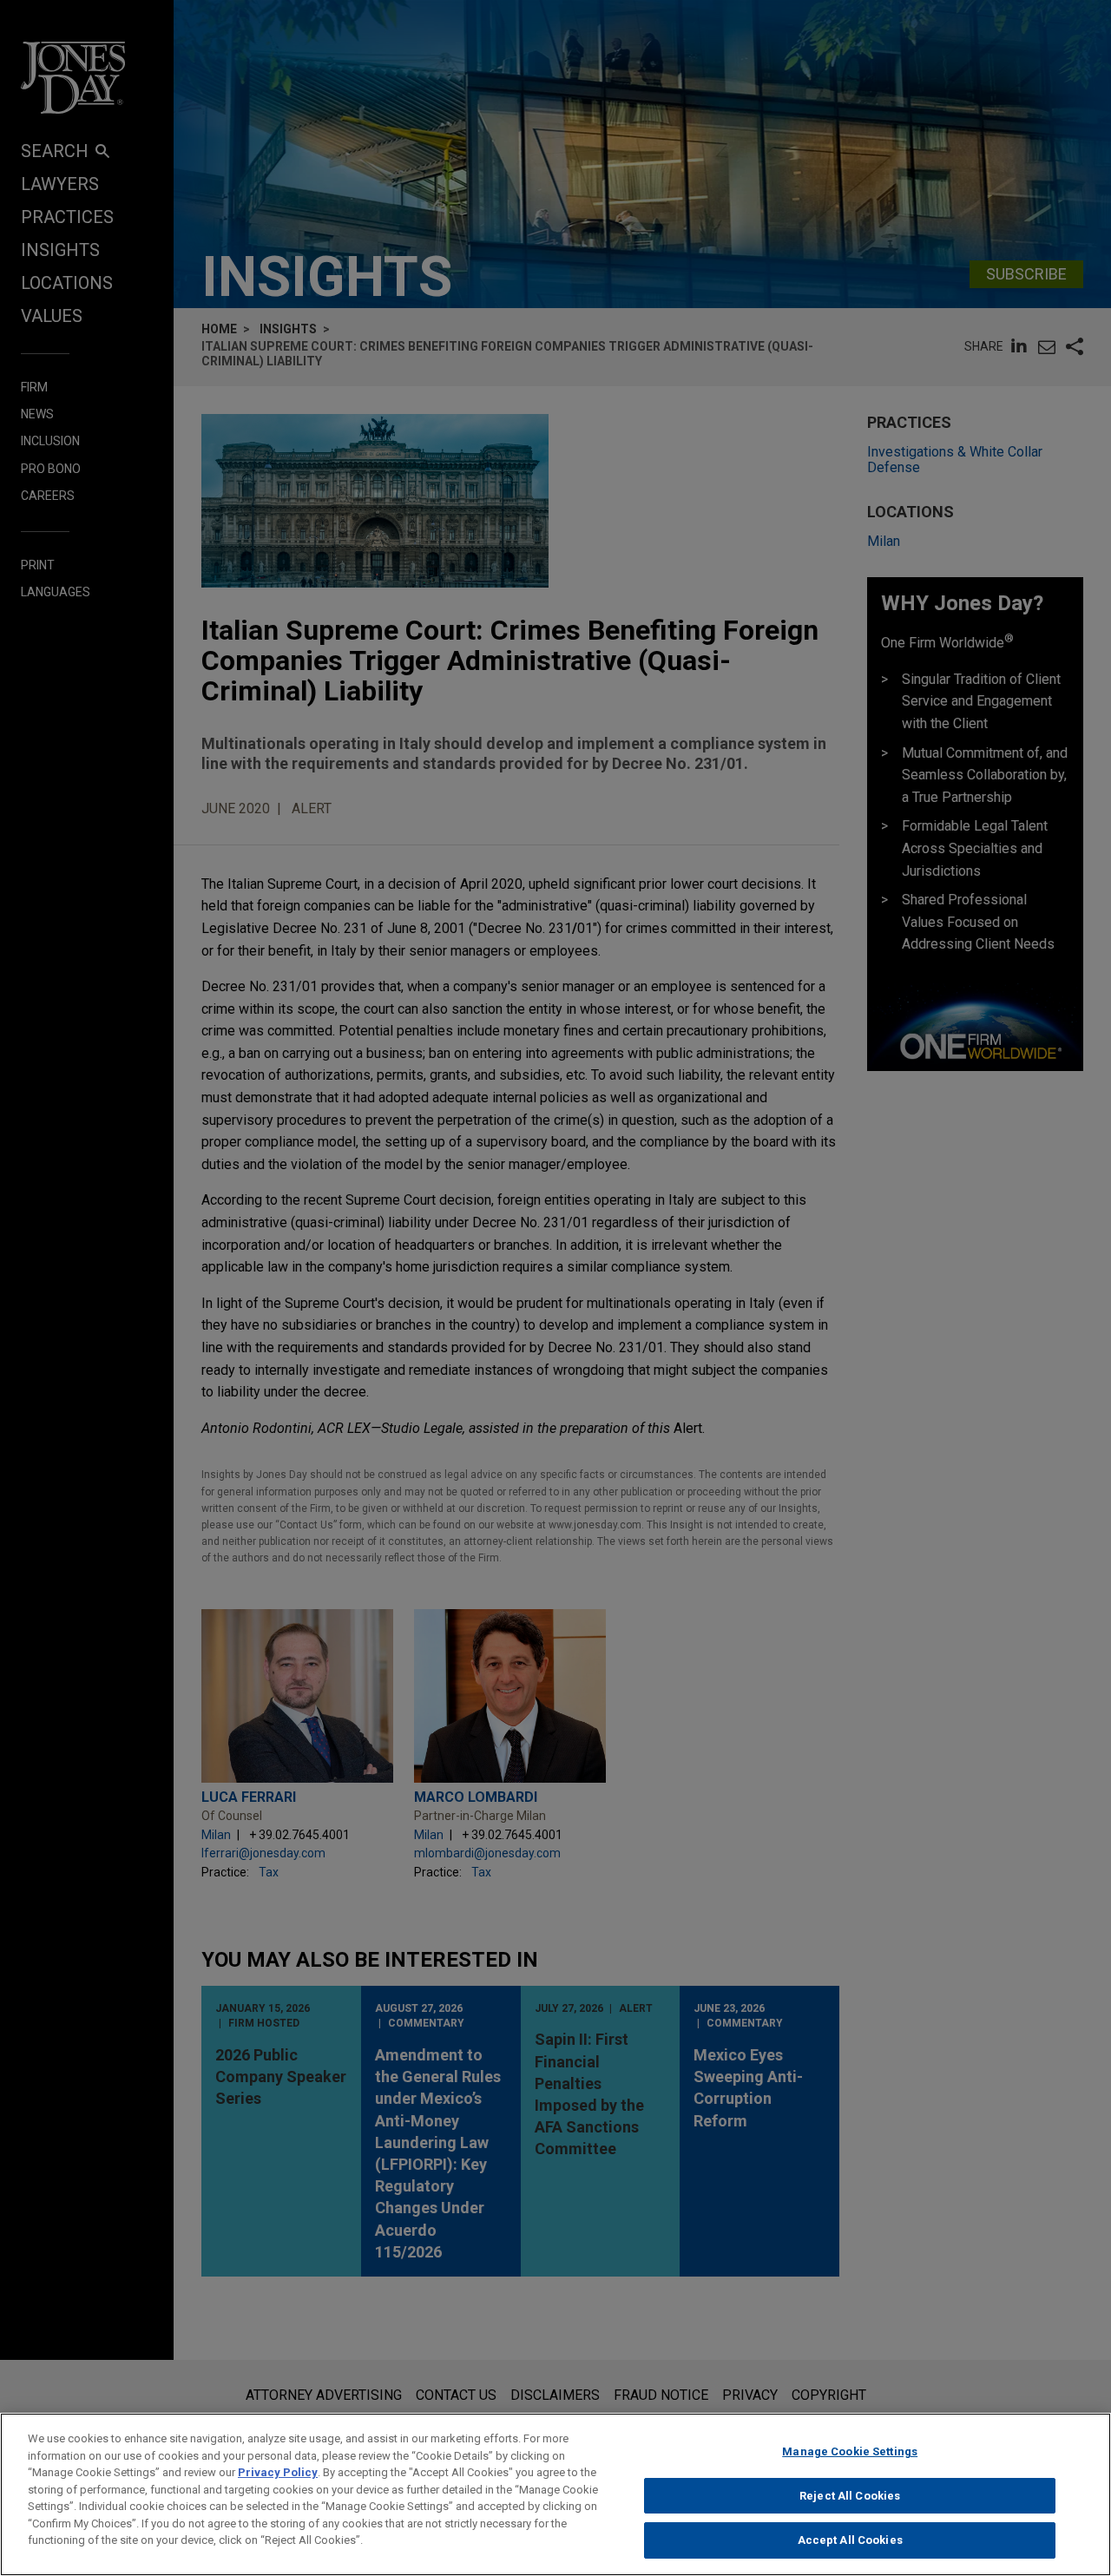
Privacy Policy (278, 2472)
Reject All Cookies (850, 2496)
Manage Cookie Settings (850, 2451)
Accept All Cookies (850, 2540)
